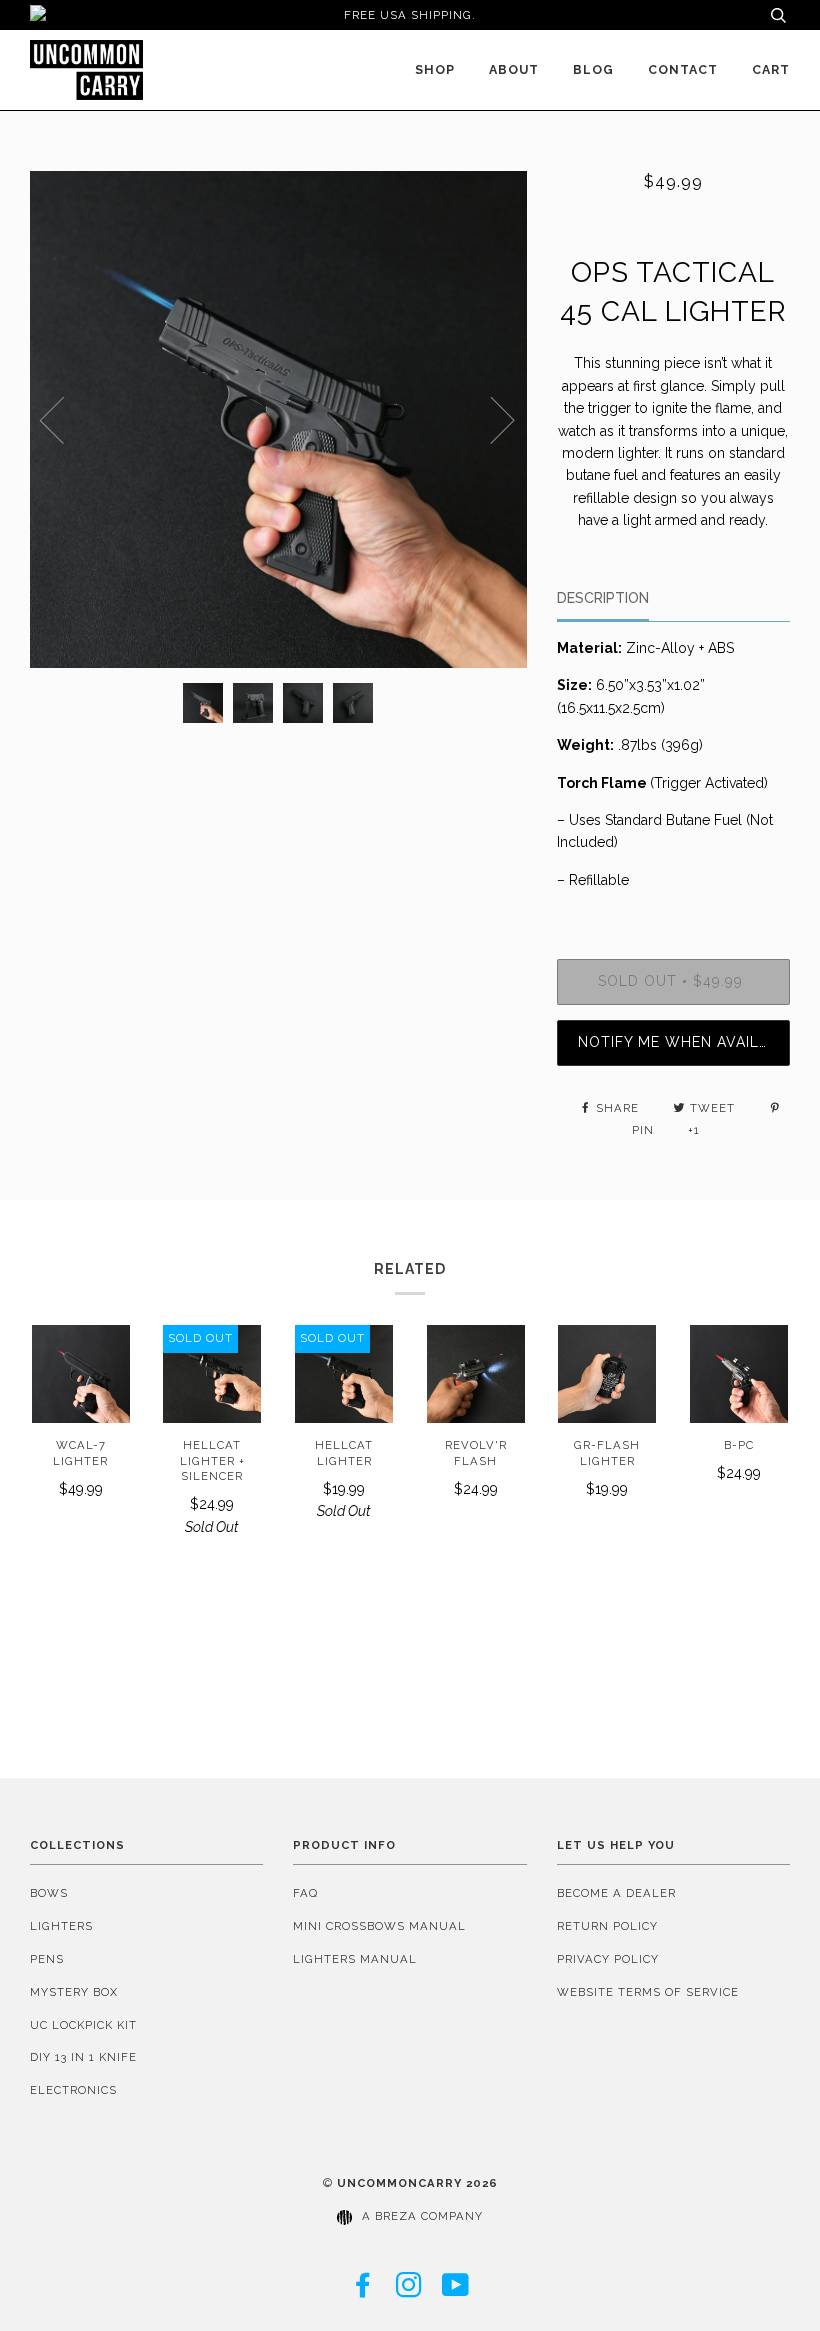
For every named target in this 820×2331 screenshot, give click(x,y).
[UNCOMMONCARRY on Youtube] (456, 2291)
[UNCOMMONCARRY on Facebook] (363, 2291)
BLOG (593, 69)
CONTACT (683, 69)
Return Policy (607, 1926)
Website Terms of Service (648, 1992)
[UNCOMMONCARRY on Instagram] (409, 2291)
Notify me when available (684, 1042)
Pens (47, 1959)
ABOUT (514, 69)
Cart (771, 69)
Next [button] (490, 419)
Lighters (61, 1926)
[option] (278, 419)
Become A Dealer (616, 1893)
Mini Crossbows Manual (379, 1926)
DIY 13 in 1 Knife (83, 2057)
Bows (49, 1893)
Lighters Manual (355, 1959)
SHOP (435, 69)
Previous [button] (64, 419)
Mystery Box (74, 1992)
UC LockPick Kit (83, 2025)
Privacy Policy (608, 1959)
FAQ (305, 1893)
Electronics (73, 2090)
